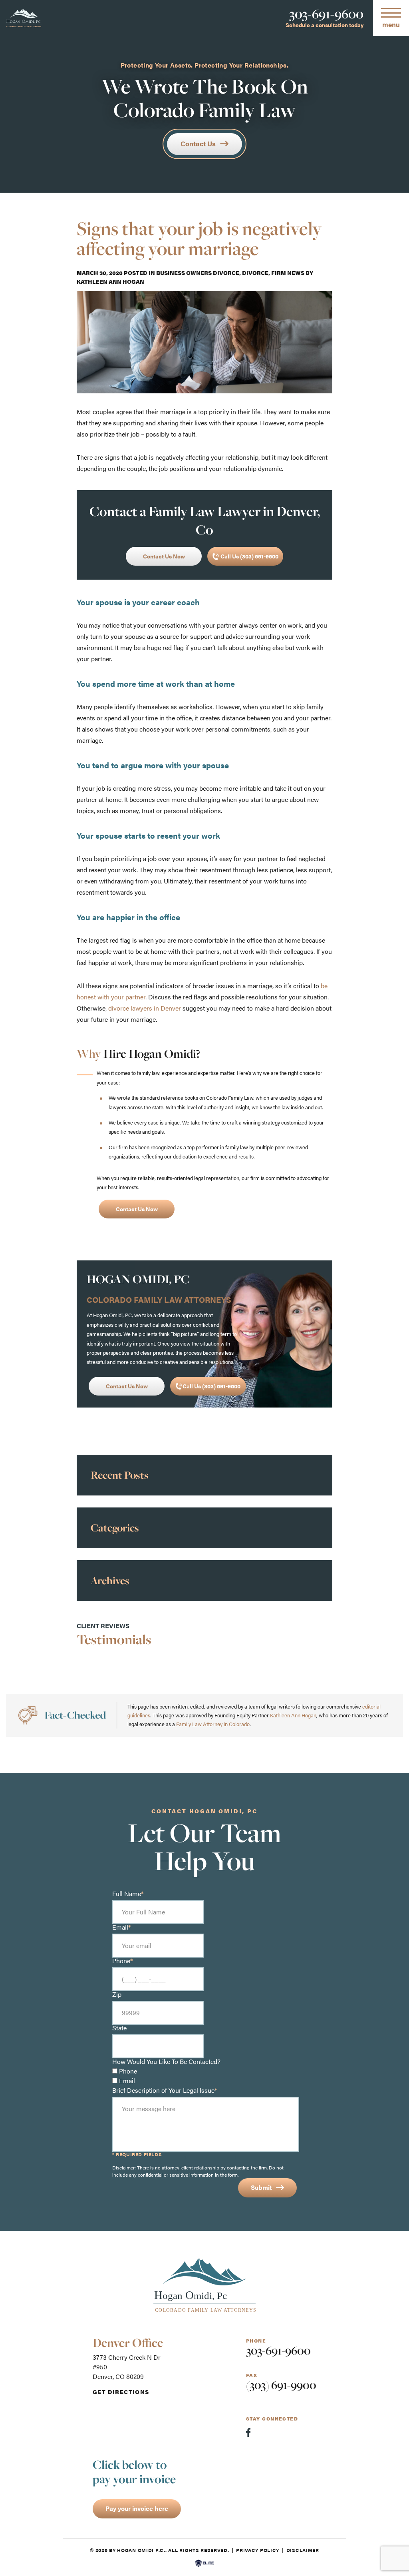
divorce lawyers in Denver (145, 1008)
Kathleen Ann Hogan (110, 282)
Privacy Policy (258, 2550)
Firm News (288, 273)
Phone (128, 2071)
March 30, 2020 (100, 273)
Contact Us (198, 144)
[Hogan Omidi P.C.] (24, 18)
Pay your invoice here (137, 2508)
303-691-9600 (326, 14)
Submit (261, 2187)
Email (127, 2081)
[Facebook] (248, 2432)
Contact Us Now (164, 556)
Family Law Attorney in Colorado (213, 1724)
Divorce (255, 273)
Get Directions (121, 2392)
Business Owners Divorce (198, 273)
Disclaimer (303, 2550)
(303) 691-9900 (281, 2385)
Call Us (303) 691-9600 (249, 556)
